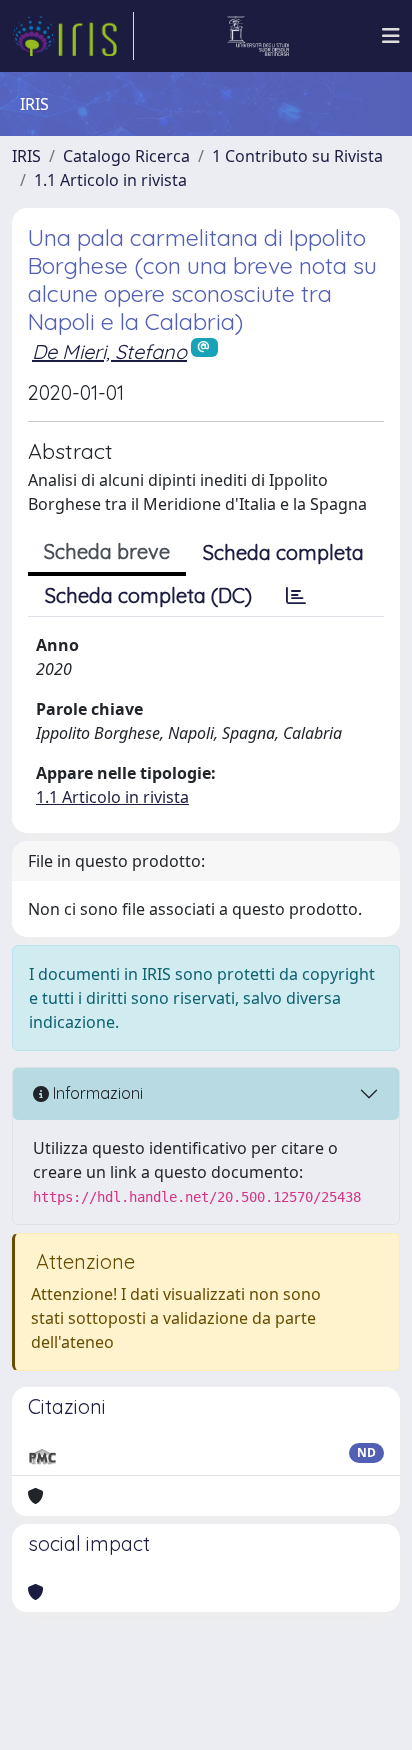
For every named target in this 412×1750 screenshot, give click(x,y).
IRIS (26, 156)
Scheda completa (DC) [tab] (148, 595)
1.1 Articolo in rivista (110, 180)
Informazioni (96, 1093)
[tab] (296, 596)
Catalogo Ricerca (126, 156)
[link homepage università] (258, 36)
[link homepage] (73, 36)
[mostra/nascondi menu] (391, 36)
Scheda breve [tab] (107, 551)
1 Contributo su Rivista (297, 156)
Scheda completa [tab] (283, 552)
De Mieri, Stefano (109, 351)
